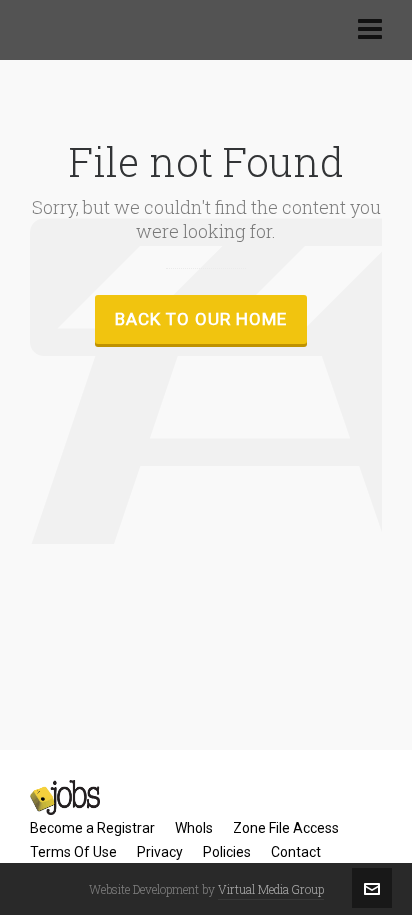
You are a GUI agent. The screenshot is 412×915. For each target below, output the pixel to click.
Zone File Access (286, 828)
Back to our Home (201, 319)
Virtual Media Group (271, 889)
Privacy (160, 852)
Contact (296, 852)
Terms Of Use (73, 852)
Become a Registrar (92, 828)
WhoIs (194, 828)
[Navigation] (370, 30)
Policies (227, 852)
